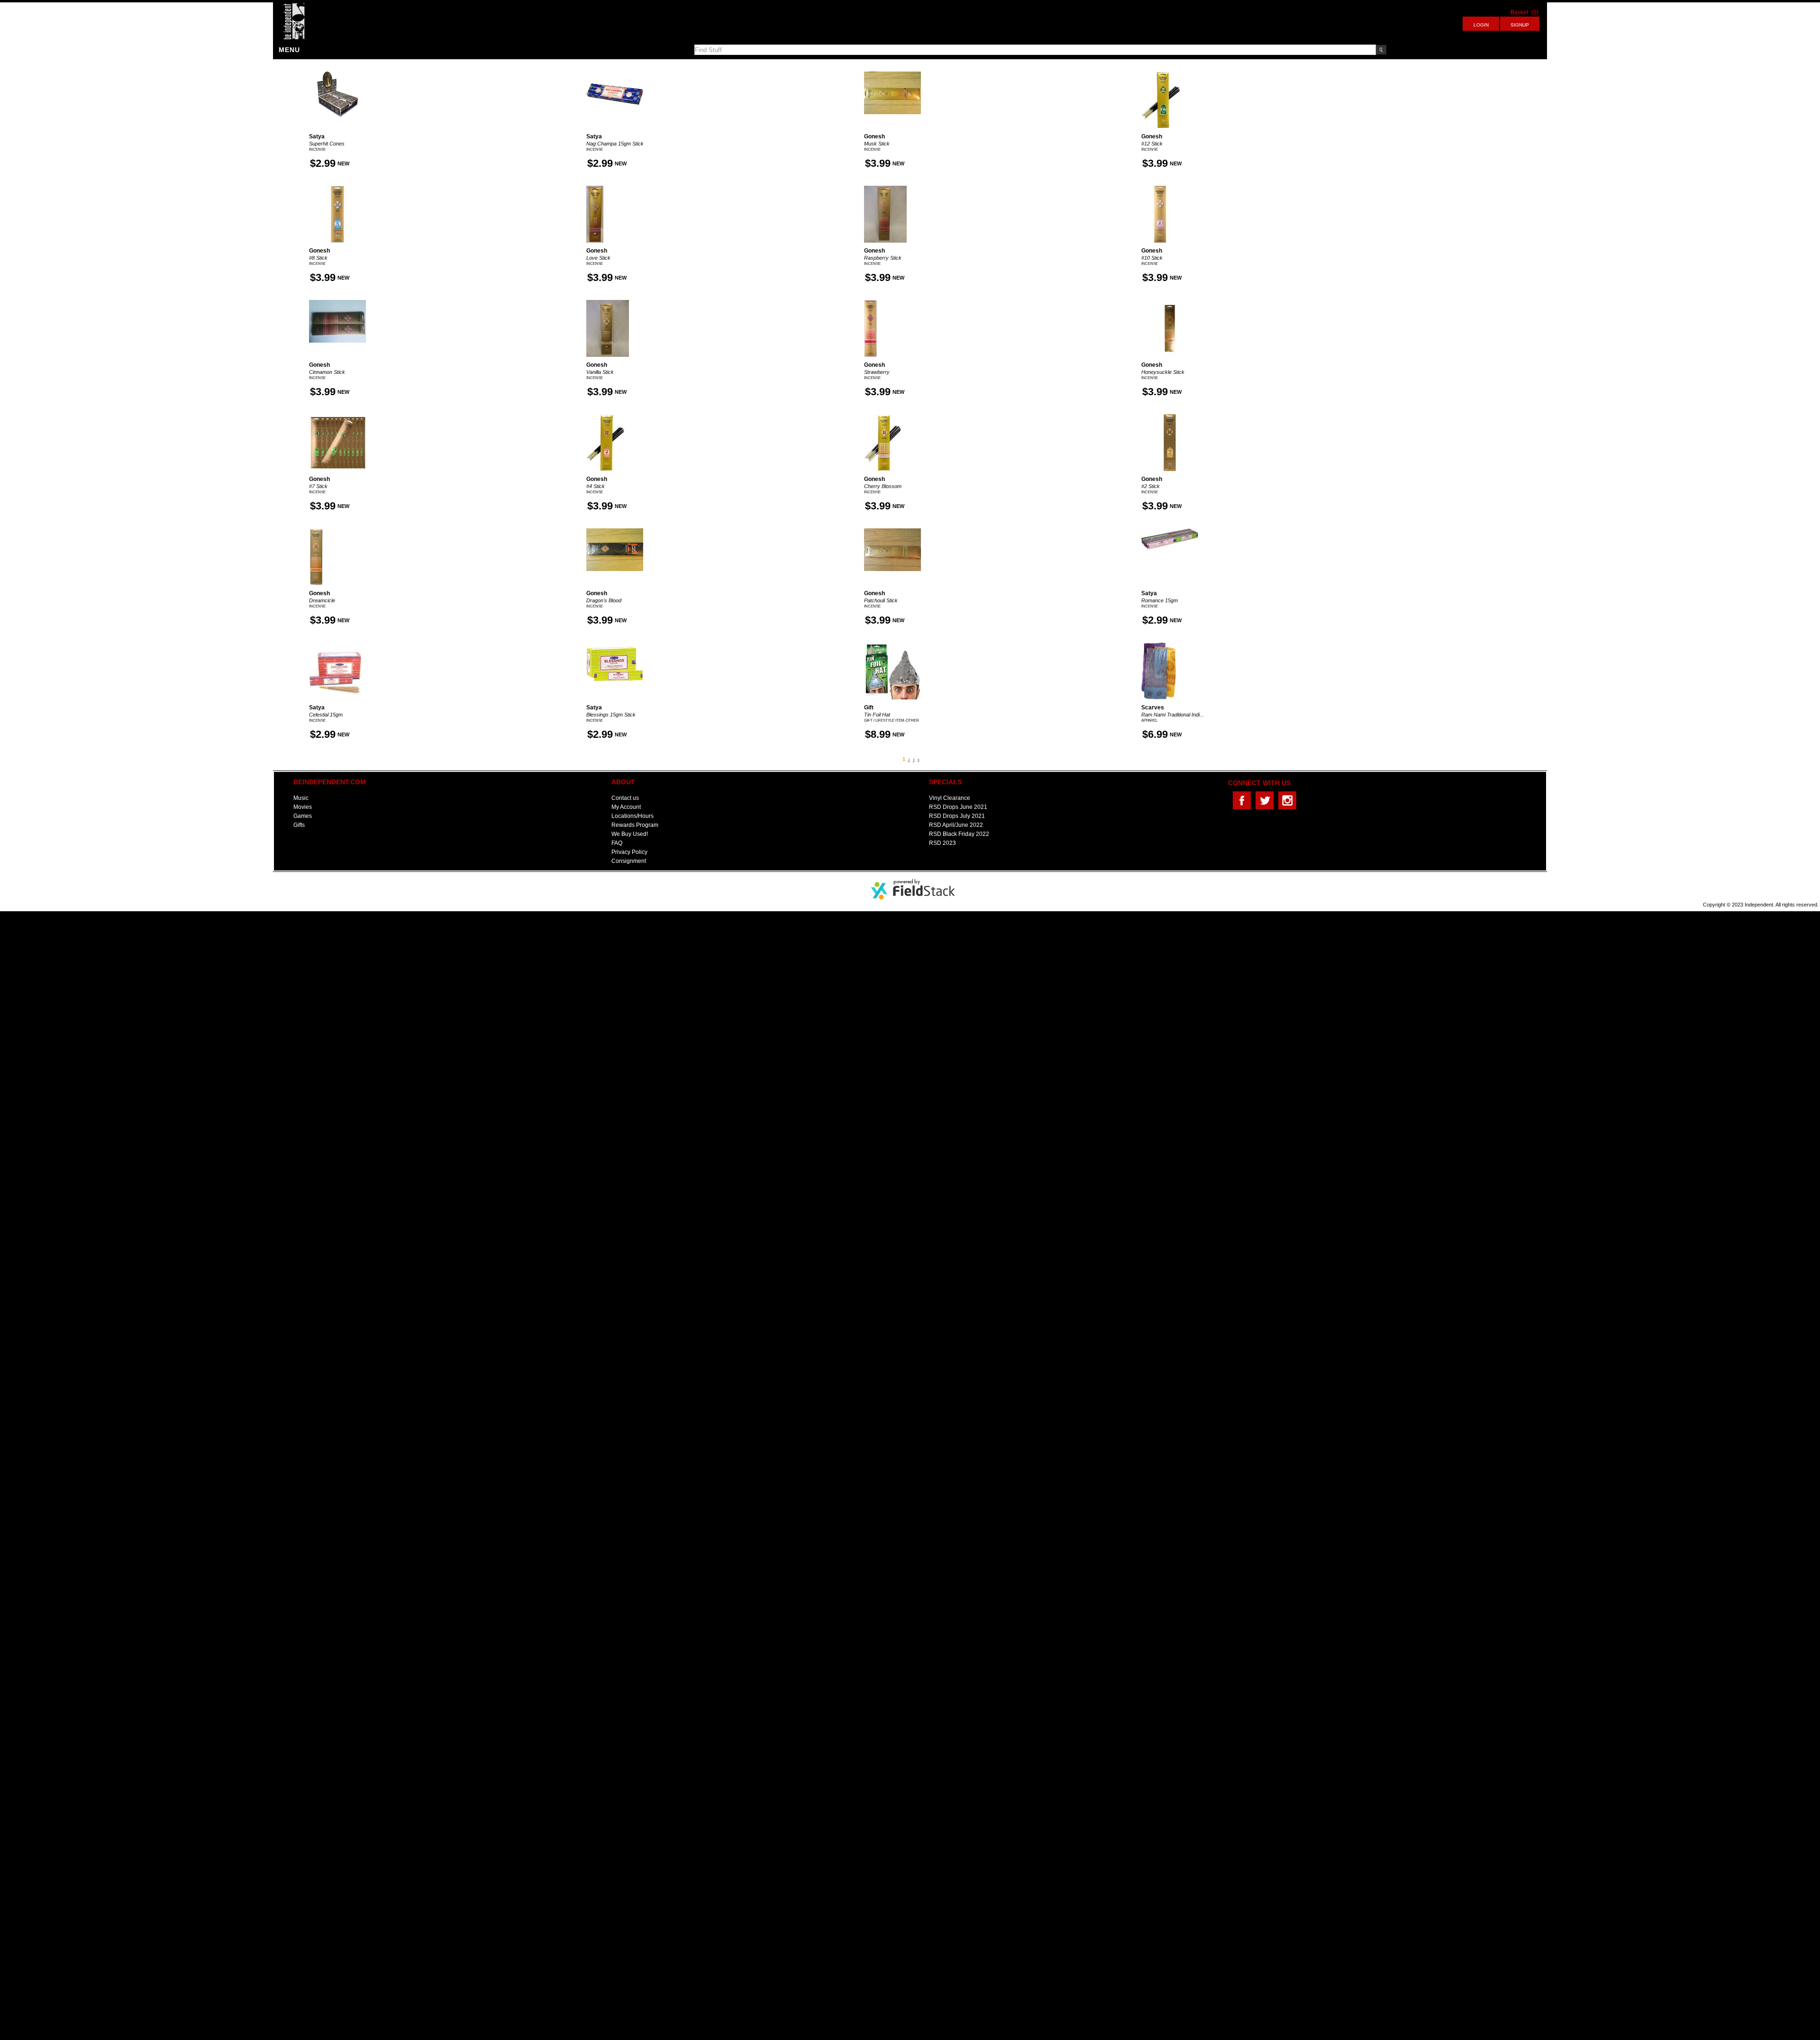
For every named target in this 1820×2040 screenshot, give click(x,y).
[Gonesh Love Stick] (595, 189)
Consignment (629, 861)
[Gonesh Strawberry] (871, 303)
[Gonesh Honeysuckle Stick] (1170, 303)
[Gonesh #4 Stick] (605, 417)
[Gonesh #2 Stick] (1170, 417)
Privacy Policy (629, 852)
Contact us (625, 798)
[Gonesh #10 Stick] (1160, 189)
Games (303, 816)
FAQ (617, 843)
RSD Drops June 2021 (958, 807)
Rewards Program (635, 825)
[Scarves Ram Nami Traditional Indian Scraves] (1159, 645)
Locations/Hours (632, 816)
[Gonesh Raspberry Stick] (885, 189)
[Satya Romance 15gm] (1170, 531)
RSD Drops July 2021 (957, 816)
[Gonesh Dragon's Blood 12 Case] (615, 531)
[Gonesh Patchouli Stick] (892, 531)
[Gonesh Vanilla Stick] (608, 303)
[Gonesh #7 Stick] (337, 417)
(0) (1535, 12)
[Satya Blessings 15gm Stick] (615, 645)
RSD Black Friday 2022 (959, 834)
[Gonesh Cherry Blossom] (883, 417)
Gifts (299, 825)
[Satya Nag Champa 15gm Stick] (615, 74)
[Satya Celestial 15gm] (335, 645)
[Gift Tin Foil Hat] (892, 645)
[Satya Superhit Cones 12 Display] (337, 74)
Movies (303, 807)
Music (301, 798)
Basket (1519, 12)
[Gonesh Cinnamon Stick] (337, 303)
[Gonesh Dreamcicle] (316, 531)
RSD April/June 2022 (956, 825)
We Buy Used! (630, 834)
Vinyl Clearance (950, 798)
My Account (626, 807)
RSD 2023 (942, 843)
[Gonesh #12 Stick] (1161, 74)
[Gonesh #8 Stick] (337, 189)
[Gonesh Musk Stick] (892, 74)
